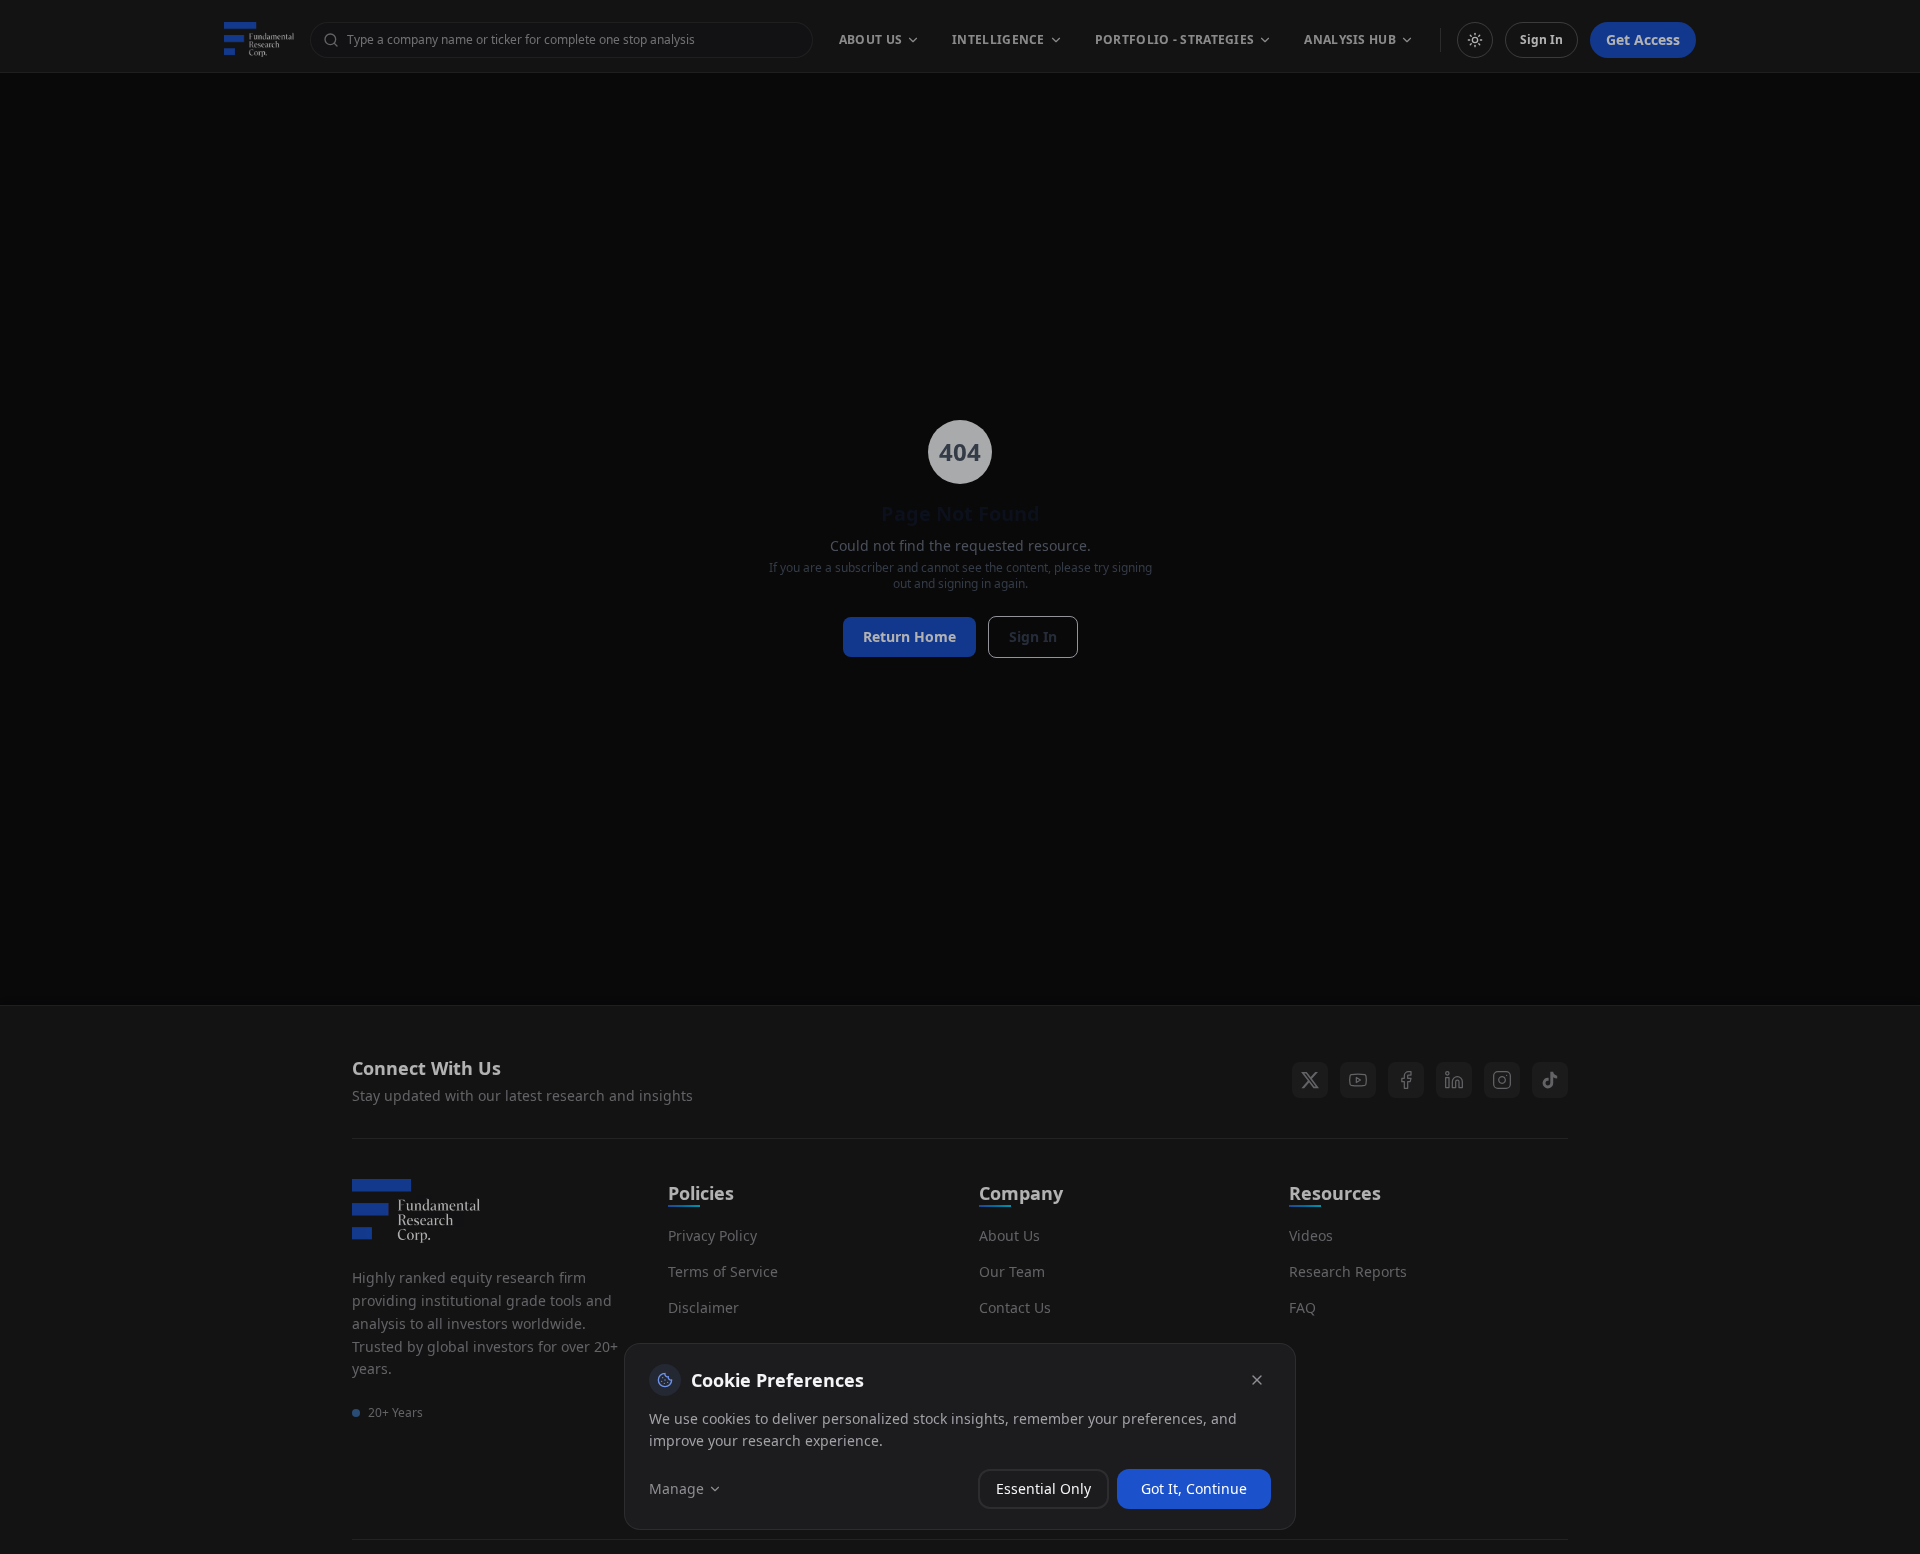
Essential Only (1043, 1488)
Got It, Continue (1194, 1488)
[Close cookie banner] (1257, 1380)
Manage (676, 1488)
